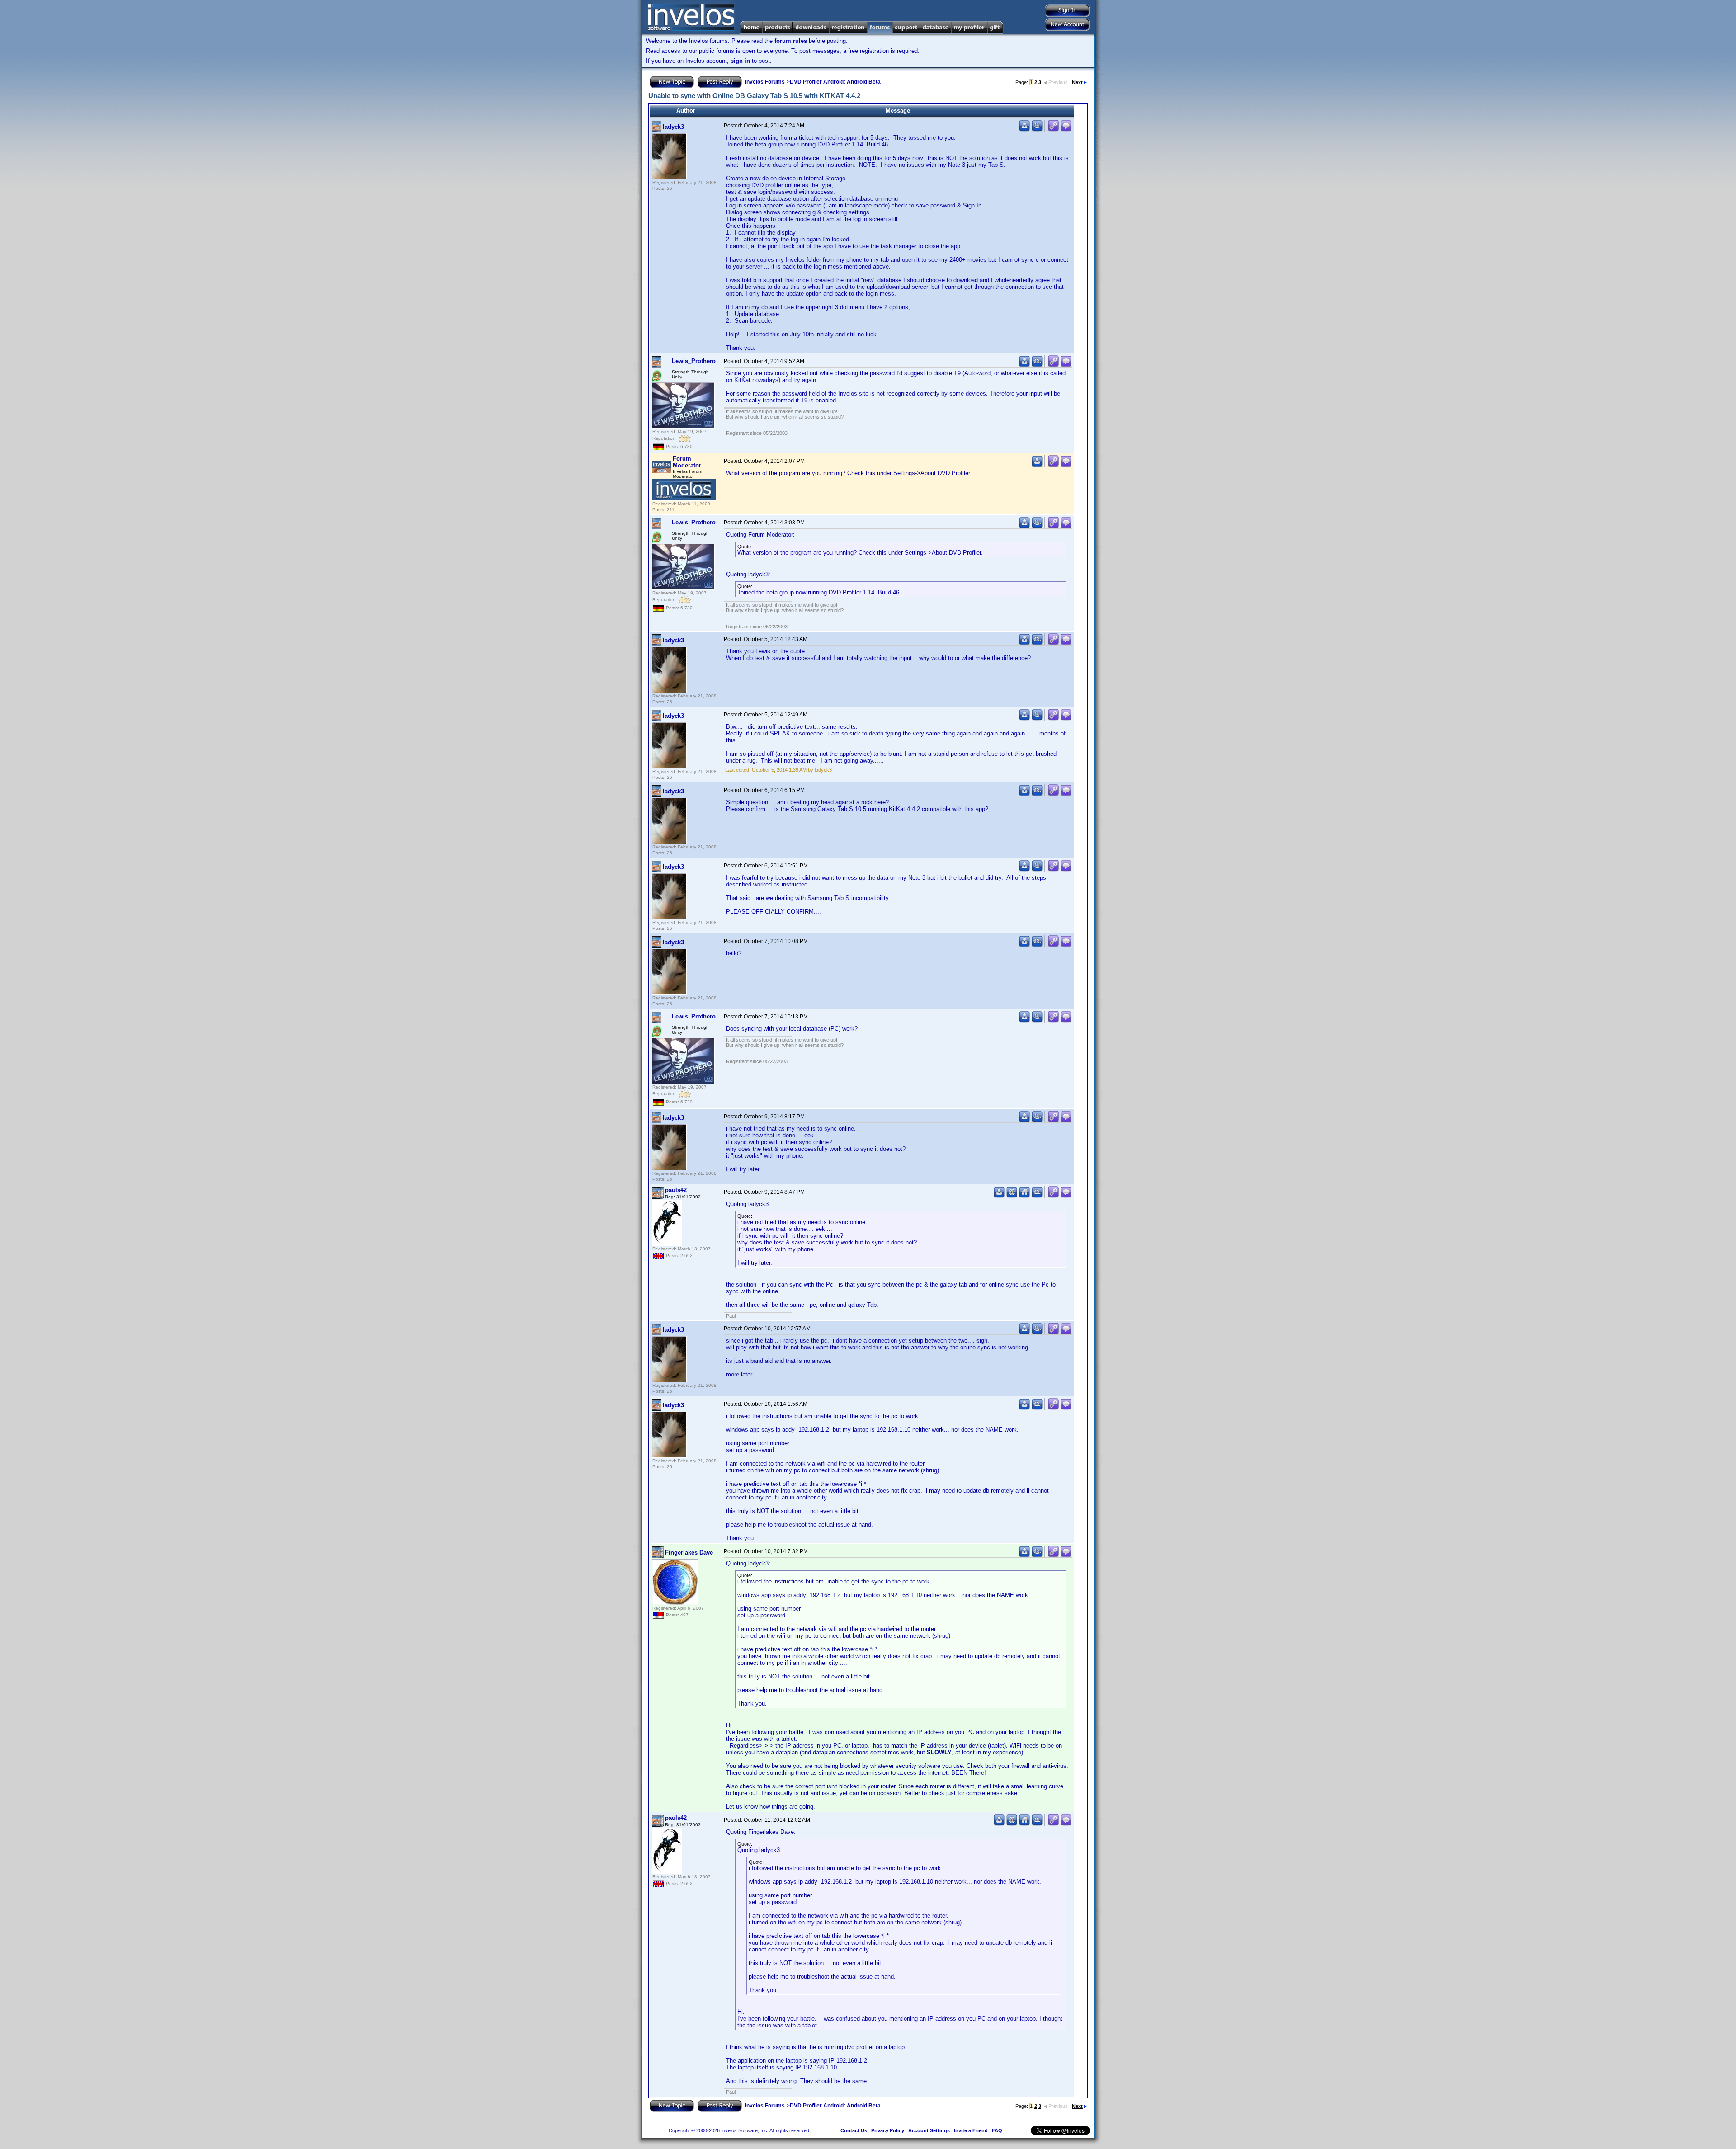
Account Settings (929, 2130)
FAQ (997, 2130)
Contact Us (854, 2130)
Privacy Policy (888, 2130)
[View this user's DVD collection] (1037, 130)
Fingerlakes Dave (689, 1553)
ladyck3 (673, 127)
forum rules (791, 41)
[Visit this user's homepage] (1024, 1196)
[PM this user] (1024, 130)
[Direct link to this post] (1053, 130)
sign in (740, 61)
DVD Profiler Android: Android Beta (835, 82)
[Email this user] (1012, 1196)
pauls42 (676, 1190)
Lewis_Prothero (694, 361)
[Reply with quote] (1066, 130)
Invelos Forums (765, 82)
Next (1077, 82)
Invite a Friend (971, 2130)
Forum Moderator (687, 462)
